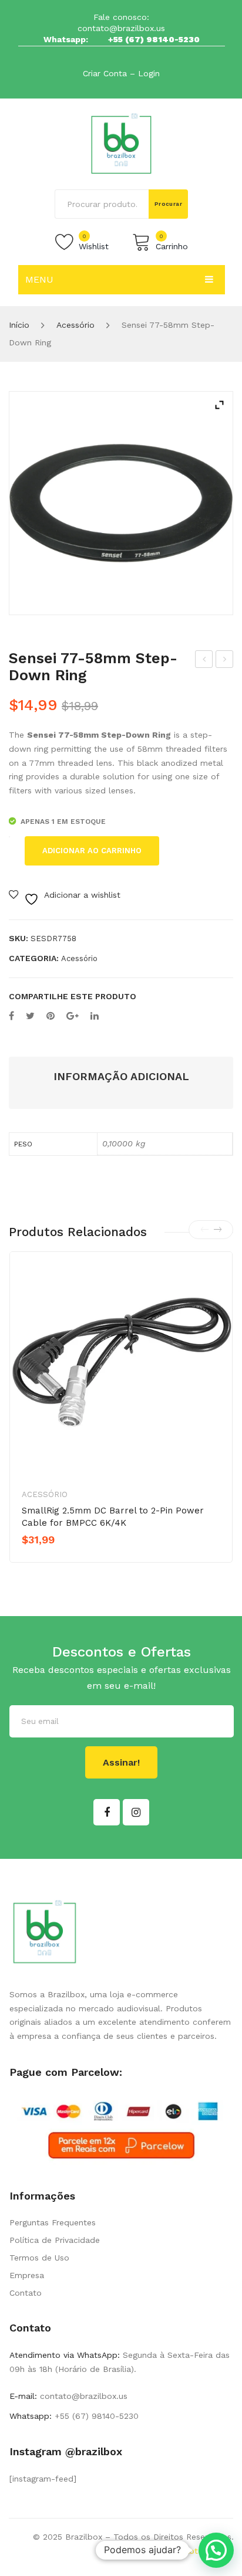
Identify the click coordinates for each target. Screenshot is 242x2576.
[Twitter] (30, 1016)
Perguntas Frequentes (53, 2222)
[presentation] (204, 1230)
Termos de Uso (39, 2258)
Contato (26, 2293)
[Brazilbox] (121, 143)
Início (19, 325)
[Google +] (73, 1016)
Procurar (169, 204)
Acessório (75, 325)
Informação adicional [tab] (121, 1076)
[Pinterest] (51, 1016)
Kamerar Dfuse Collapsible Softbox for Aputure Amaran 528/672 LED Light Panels (225, 661)
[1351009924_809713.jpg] (121, 503)
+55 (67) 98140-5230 (154, 39)
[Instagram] (136, 1812)
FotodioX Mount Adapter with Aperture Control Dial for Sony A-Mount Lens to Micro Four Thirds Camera (204, 661)
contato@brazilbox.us (121, 28)
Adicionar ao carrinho (92, 851)
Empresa (27, 2275)
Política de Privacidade (55, 2240)
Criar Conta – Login (121, 73)
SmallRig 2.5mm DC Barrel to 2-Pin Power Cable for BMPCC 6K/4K (113, 1517)
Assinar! (121, 1762)
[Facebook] (11, 1016)
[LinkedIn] (95, 1016)
